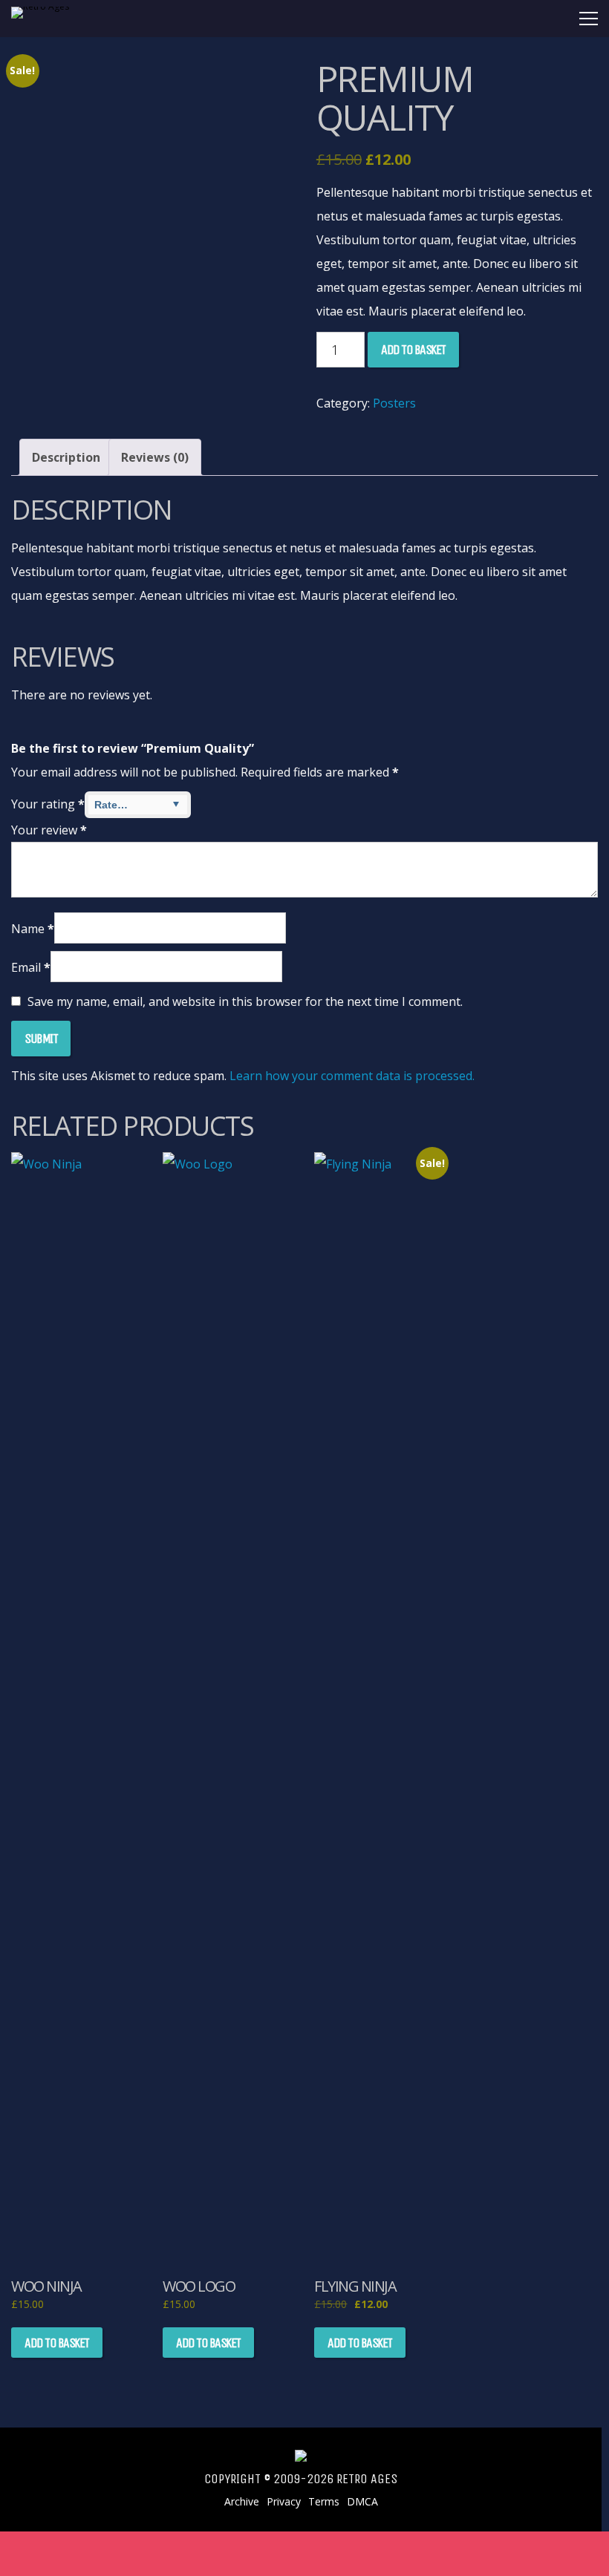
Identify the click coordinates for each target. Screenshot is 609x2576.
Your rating (48, 804)
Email (31, 967)
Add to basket (413, 350)
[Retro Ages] (48, 6)
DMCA (362, 2502)
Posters (394, 403)
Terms (324, 2502)
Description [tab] (66, 457)
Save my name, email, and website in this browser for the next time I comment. (245, 1001)
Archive (242, 2502)
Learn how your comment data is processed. (352, 1076)
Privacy (284, 2502)
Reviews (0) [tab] (155, 457)
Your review (49, 830)
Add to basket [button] (57, 2343)
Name (33, 929)
